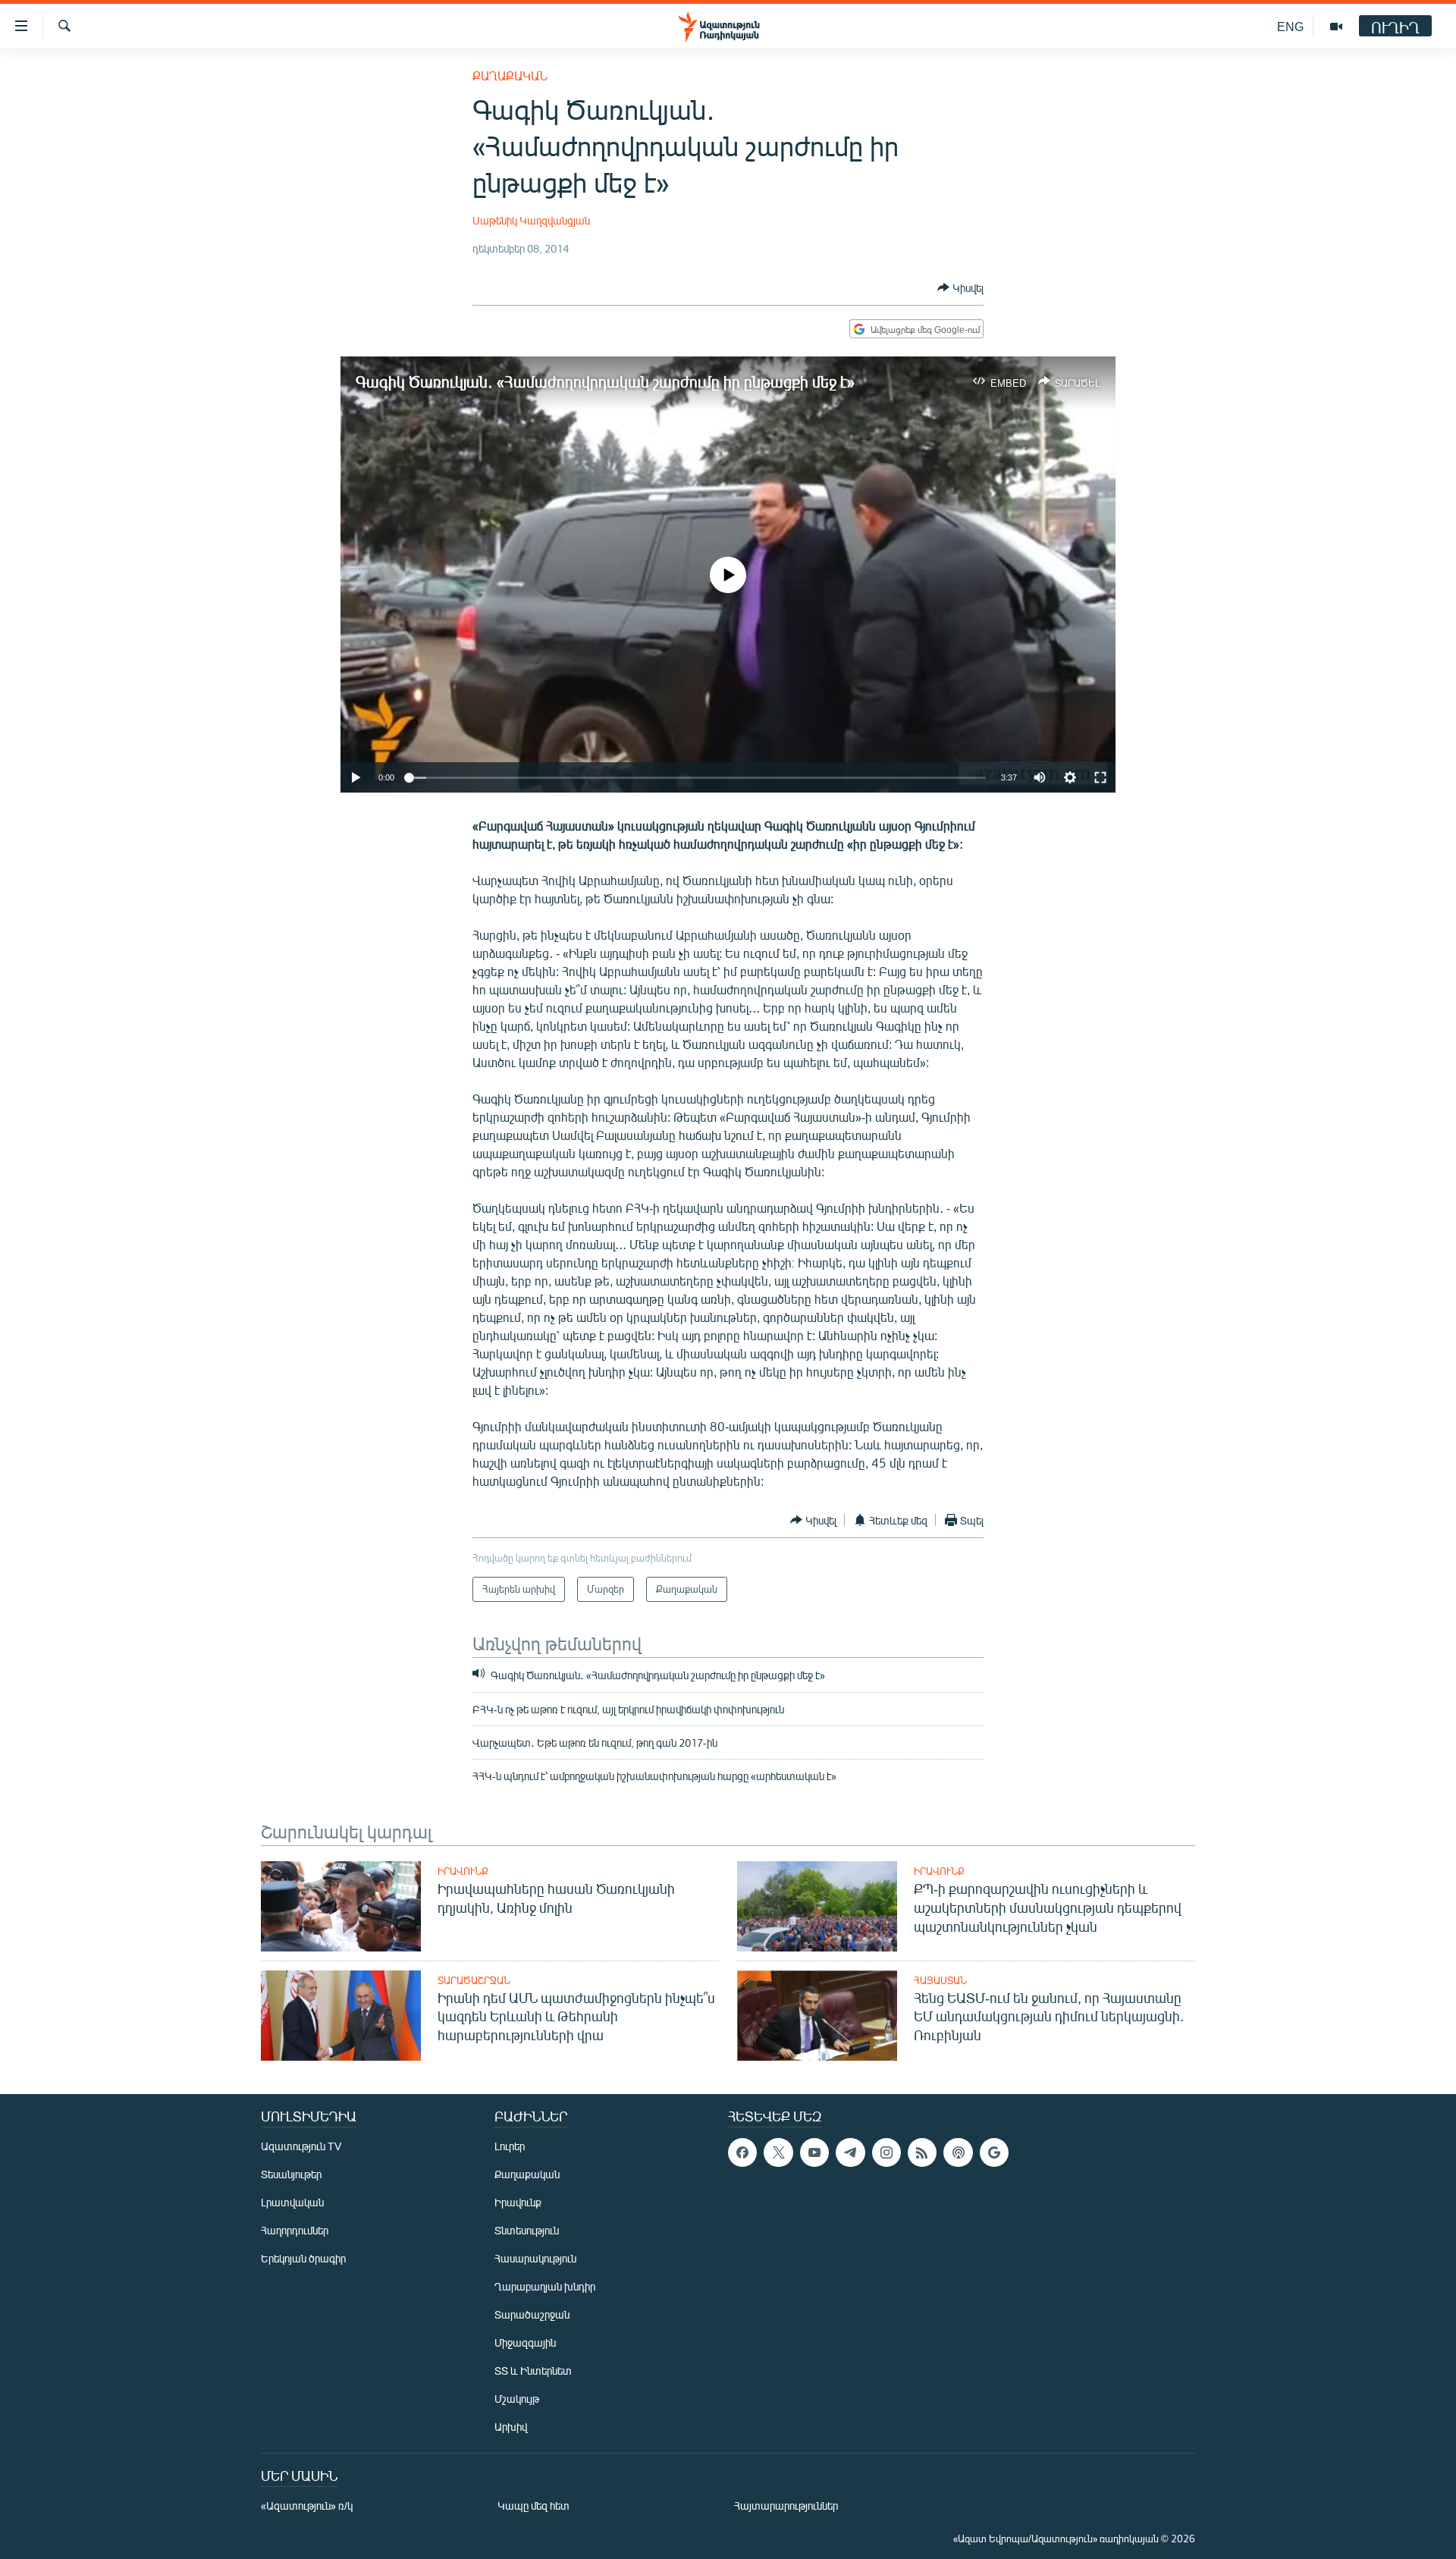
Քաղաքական (510, 75)
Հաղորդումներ (295, 2230)
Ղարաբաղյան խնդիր (545, 2286)
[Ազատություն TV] (1336, 27)
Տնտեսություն (527, 2230)
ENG (1290, 26)
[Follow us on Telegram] (850, 2152)
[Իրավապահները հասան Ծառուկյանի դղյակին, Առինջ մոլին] (341, 1906)
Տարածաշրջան (474, 1980)
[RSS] (922, 2152)
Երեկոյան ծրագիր (303, 2258)
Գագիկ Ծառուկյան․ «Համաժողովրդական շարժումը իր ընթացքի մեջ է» (605, 381)
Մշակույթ (517, 2399)
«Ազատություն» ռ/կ (307, 2506)
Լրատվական (292, 2202)
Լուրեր (510, 2146)
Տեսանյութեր (291, 2174)
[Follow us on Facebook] (742, 2152)
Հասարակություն (535, 2258)
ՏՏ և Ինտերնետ (533, 2371)
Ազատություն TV (301, 2146)
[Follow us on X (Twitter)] (778, 2152)
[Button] (960, 287)
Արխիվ (511, 2427)
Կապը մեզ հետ (533, 2506)
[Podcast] (958, 2152)
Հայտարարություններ (786, 2506)
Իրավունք (463, 1871)
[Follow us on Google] (994, 2152)
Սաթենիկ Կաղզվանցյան (531, 220)
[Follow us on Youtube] (814, 2152)
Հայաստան (940, 1980)
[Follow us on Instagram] (886, 2152)
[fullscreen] (1100, 777)
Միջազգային (525, 2342)
